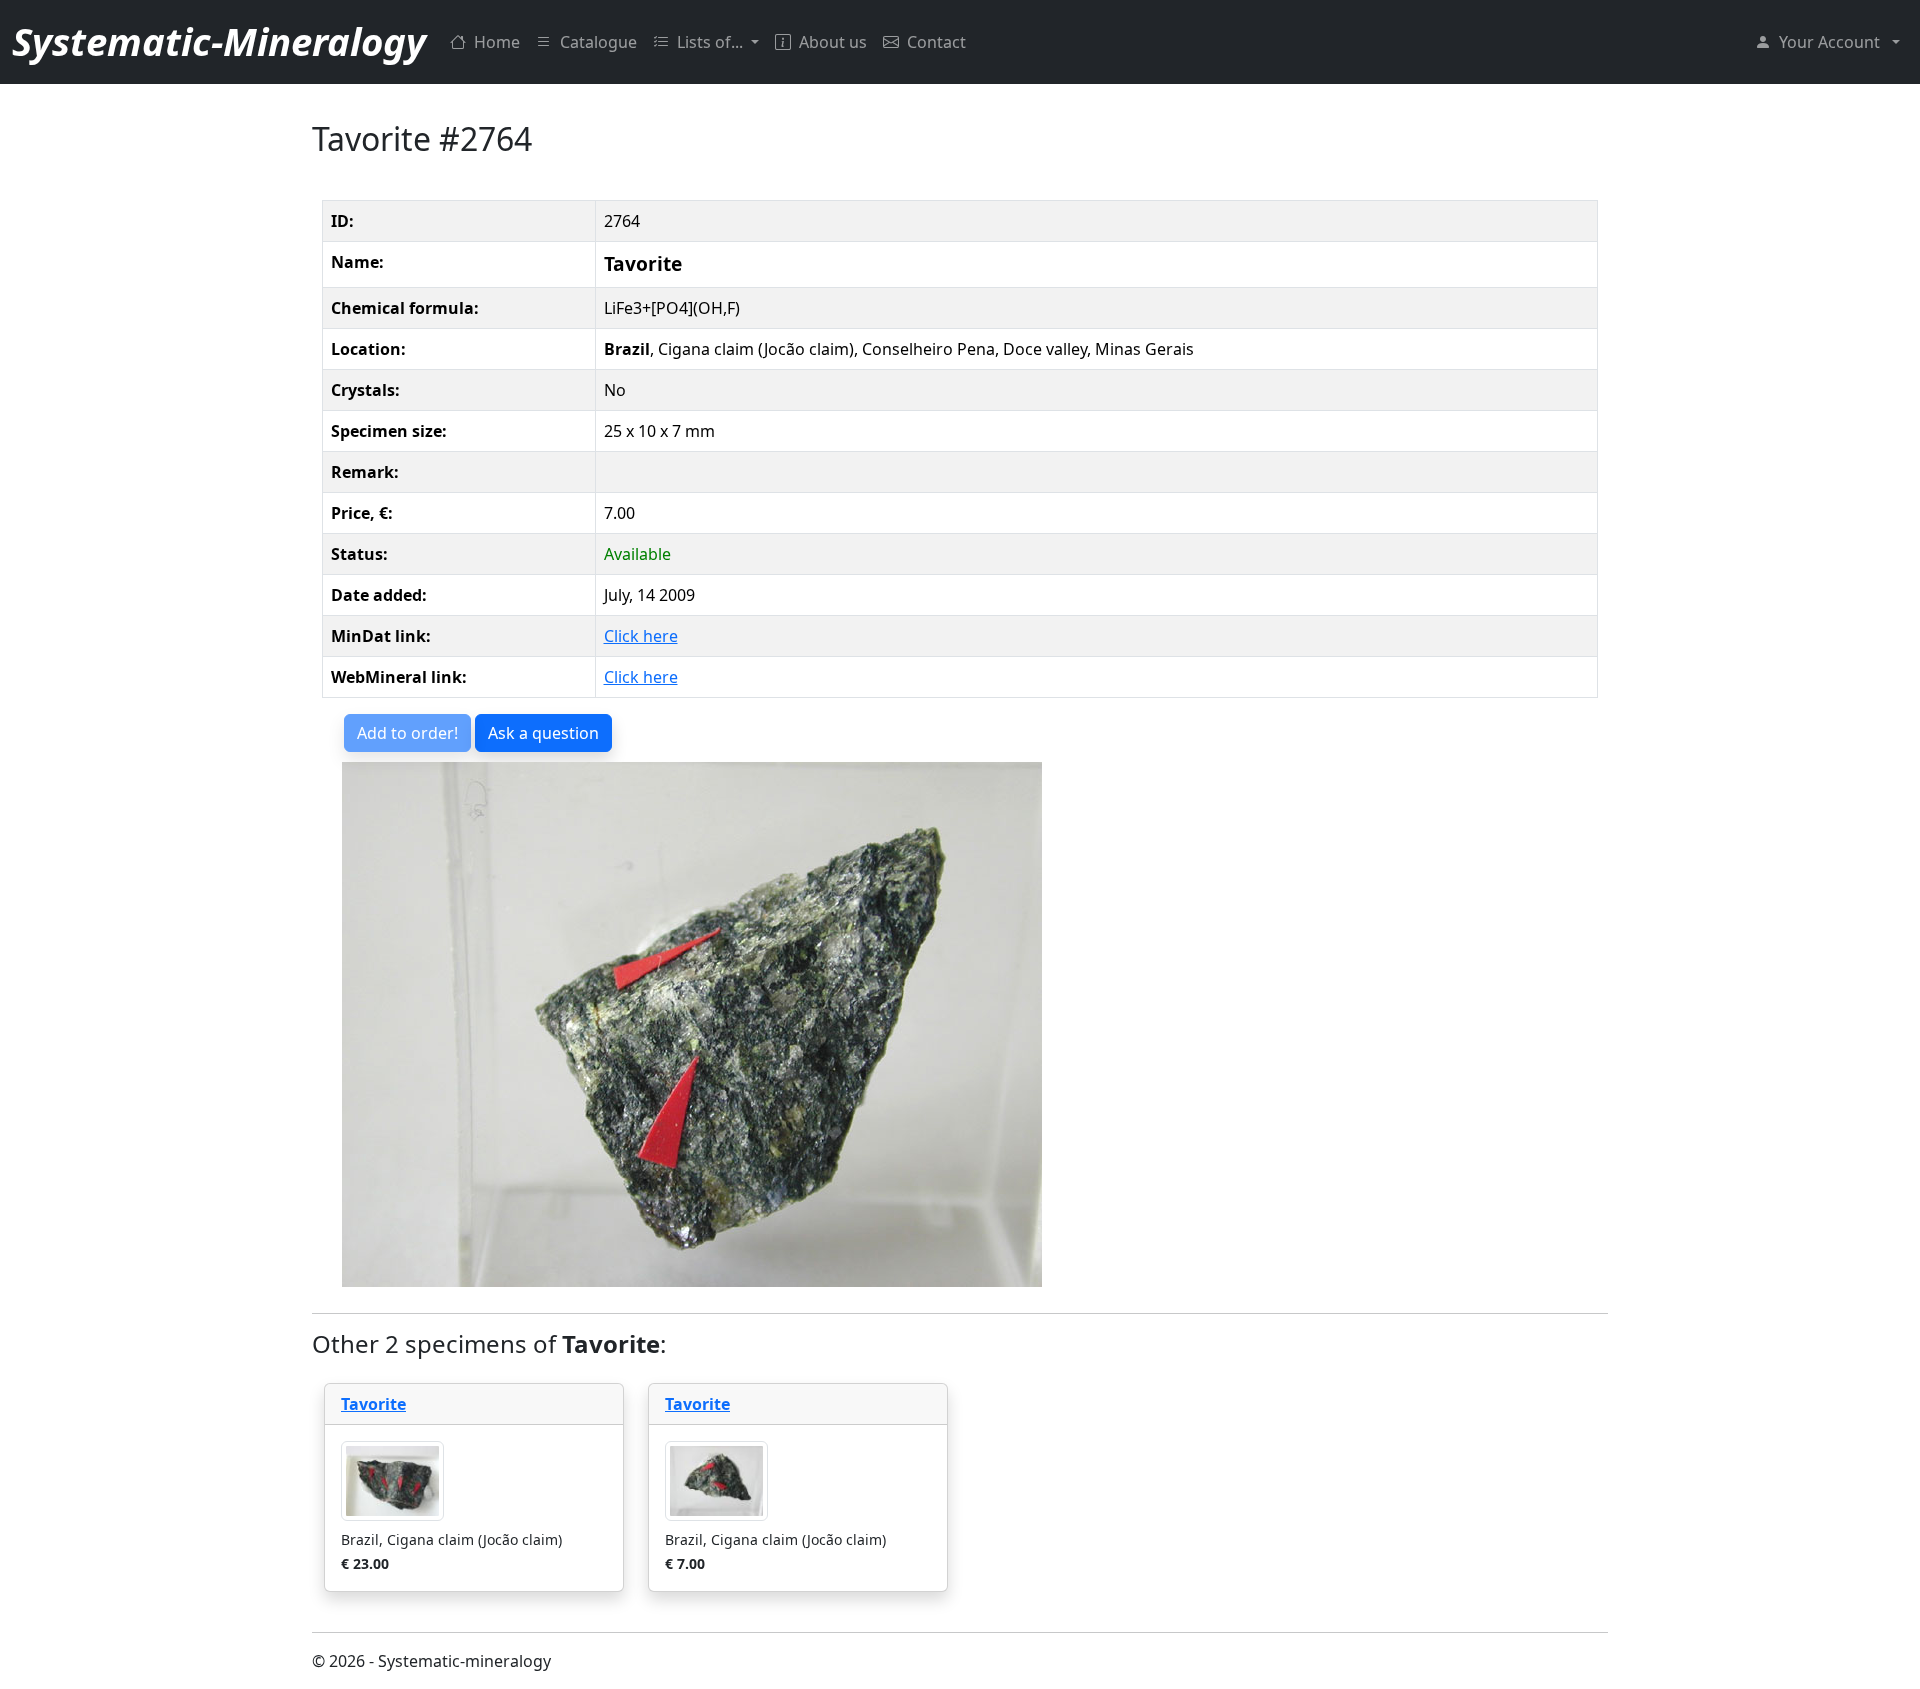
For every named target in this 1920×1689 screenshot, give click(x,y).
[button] (1827, 42)
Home (497, 42)
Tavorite (373, 1404)
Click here (641, 636)
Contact (936, 42)
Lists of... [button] (712, 42)
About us (833, 42)
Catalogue (598, 42)
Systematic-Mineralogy (219, 41)
